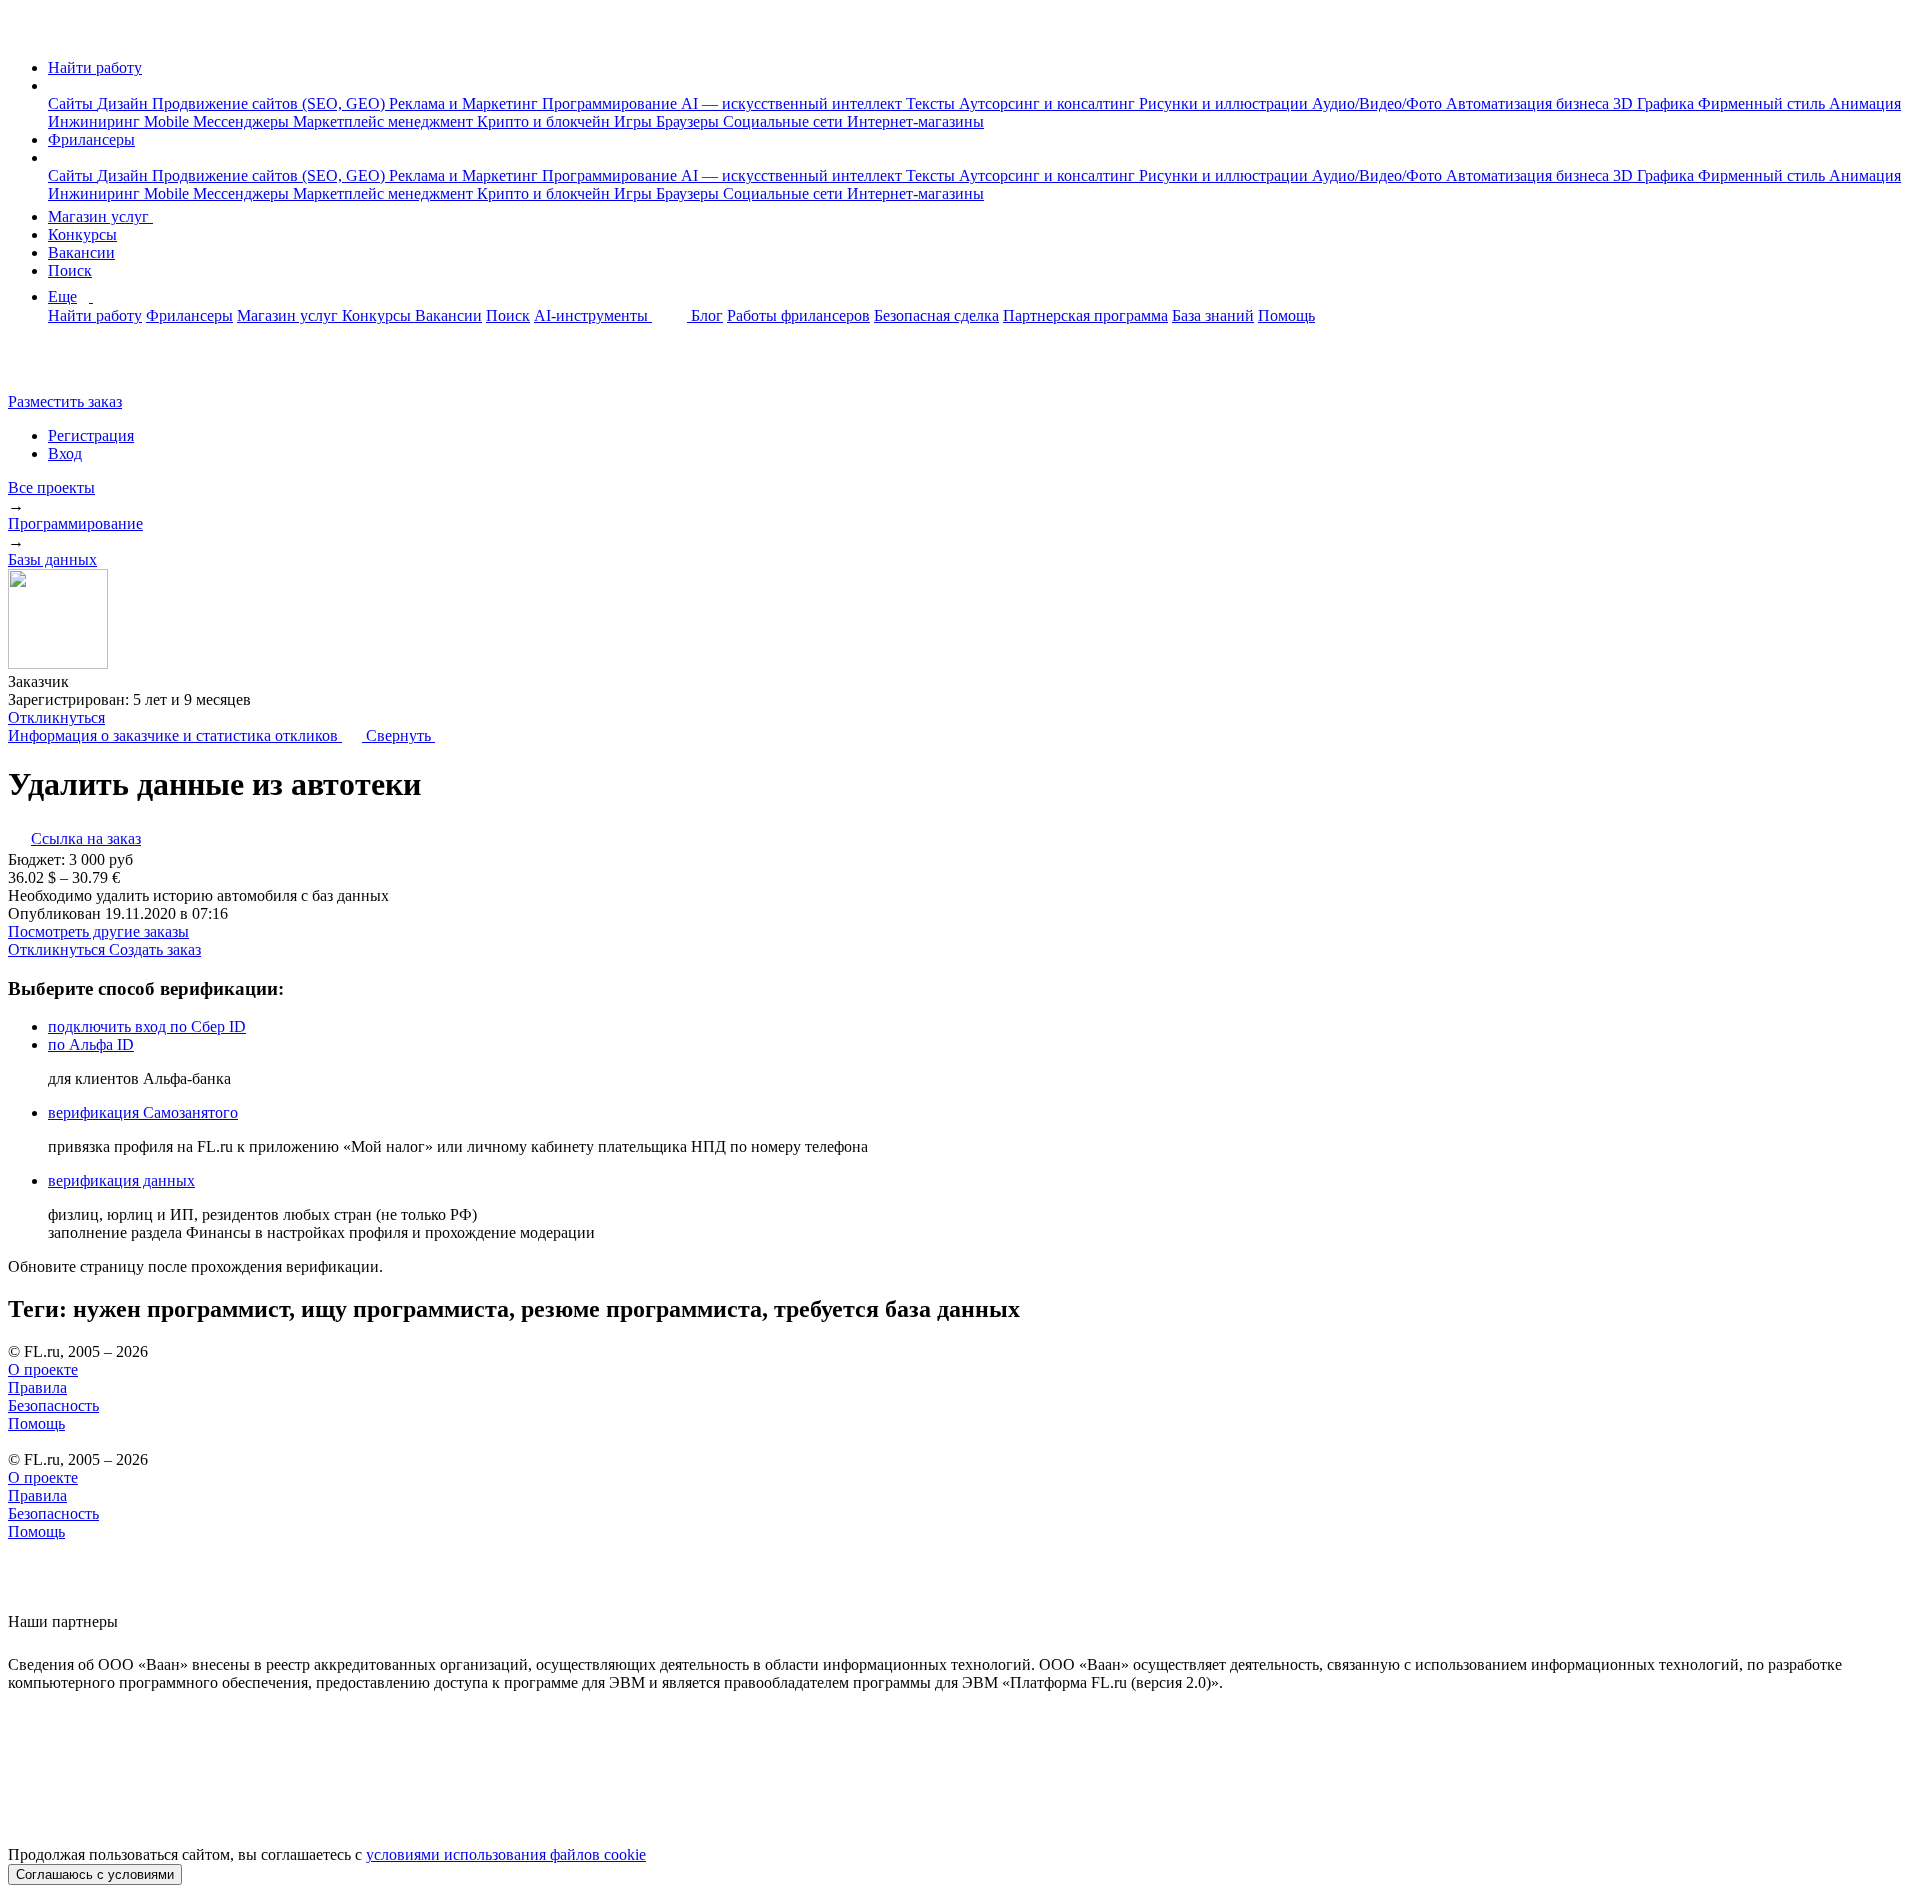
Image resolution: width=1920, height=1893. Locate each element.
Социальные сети (785, 121)
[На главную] (26, 33)
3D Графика (1655, 103)
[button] (54, 85)
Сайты (72, 103)
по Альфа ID (91, 1044)
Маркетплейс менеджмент (385, 121)
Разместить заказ (65, 401)
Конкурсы (82, 234)
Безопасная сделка (936, 315)
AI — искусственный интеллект (793, 103)
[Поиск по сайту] (64, 367)
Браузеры (689, 121)
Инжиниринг (96, 121)
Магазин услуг (100, 216)
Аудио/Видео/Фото (1379, 103)
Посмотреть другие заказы (98, 931)
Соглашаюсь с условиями (95, 1874)
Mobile (168, 121)
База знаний (1213, 315)
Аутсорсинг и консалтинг (1049, 103)
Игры (635, 121)
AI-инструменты (593, 315)
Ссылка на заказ (86, 838)
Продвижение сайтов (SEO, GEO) (270, 103)
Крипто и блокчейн (545, 121)
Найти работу (95, 67)
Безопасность (53, 1405)
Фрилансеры (91, 139)
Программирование (611, 103)
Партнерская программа (1085, 315)
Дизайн (124, 103)
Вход (65, 453)
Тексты (932, 103)
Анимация (1865, 103)
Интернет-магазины (915, 121)
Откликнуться (56, 717)
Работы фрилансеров (798, 315)
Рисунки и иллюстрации (1225, 103)
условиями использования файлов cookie (506, 1854)
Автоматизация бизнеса (1529, 103)
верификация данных (121, 1180)
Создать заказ (155, 949)
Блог (707, 315)
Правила (37, 1387)
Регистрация (91, 435)
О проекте (43, 1369)
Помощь (1286, 315)
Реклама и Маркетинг (465, 103)
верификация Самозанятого (143, 1112)
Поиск (70, 270)
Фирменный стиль (1763, 103)
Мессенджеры (243, 121)
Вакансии (81, 252)
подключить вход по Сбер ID (147, 1026)
